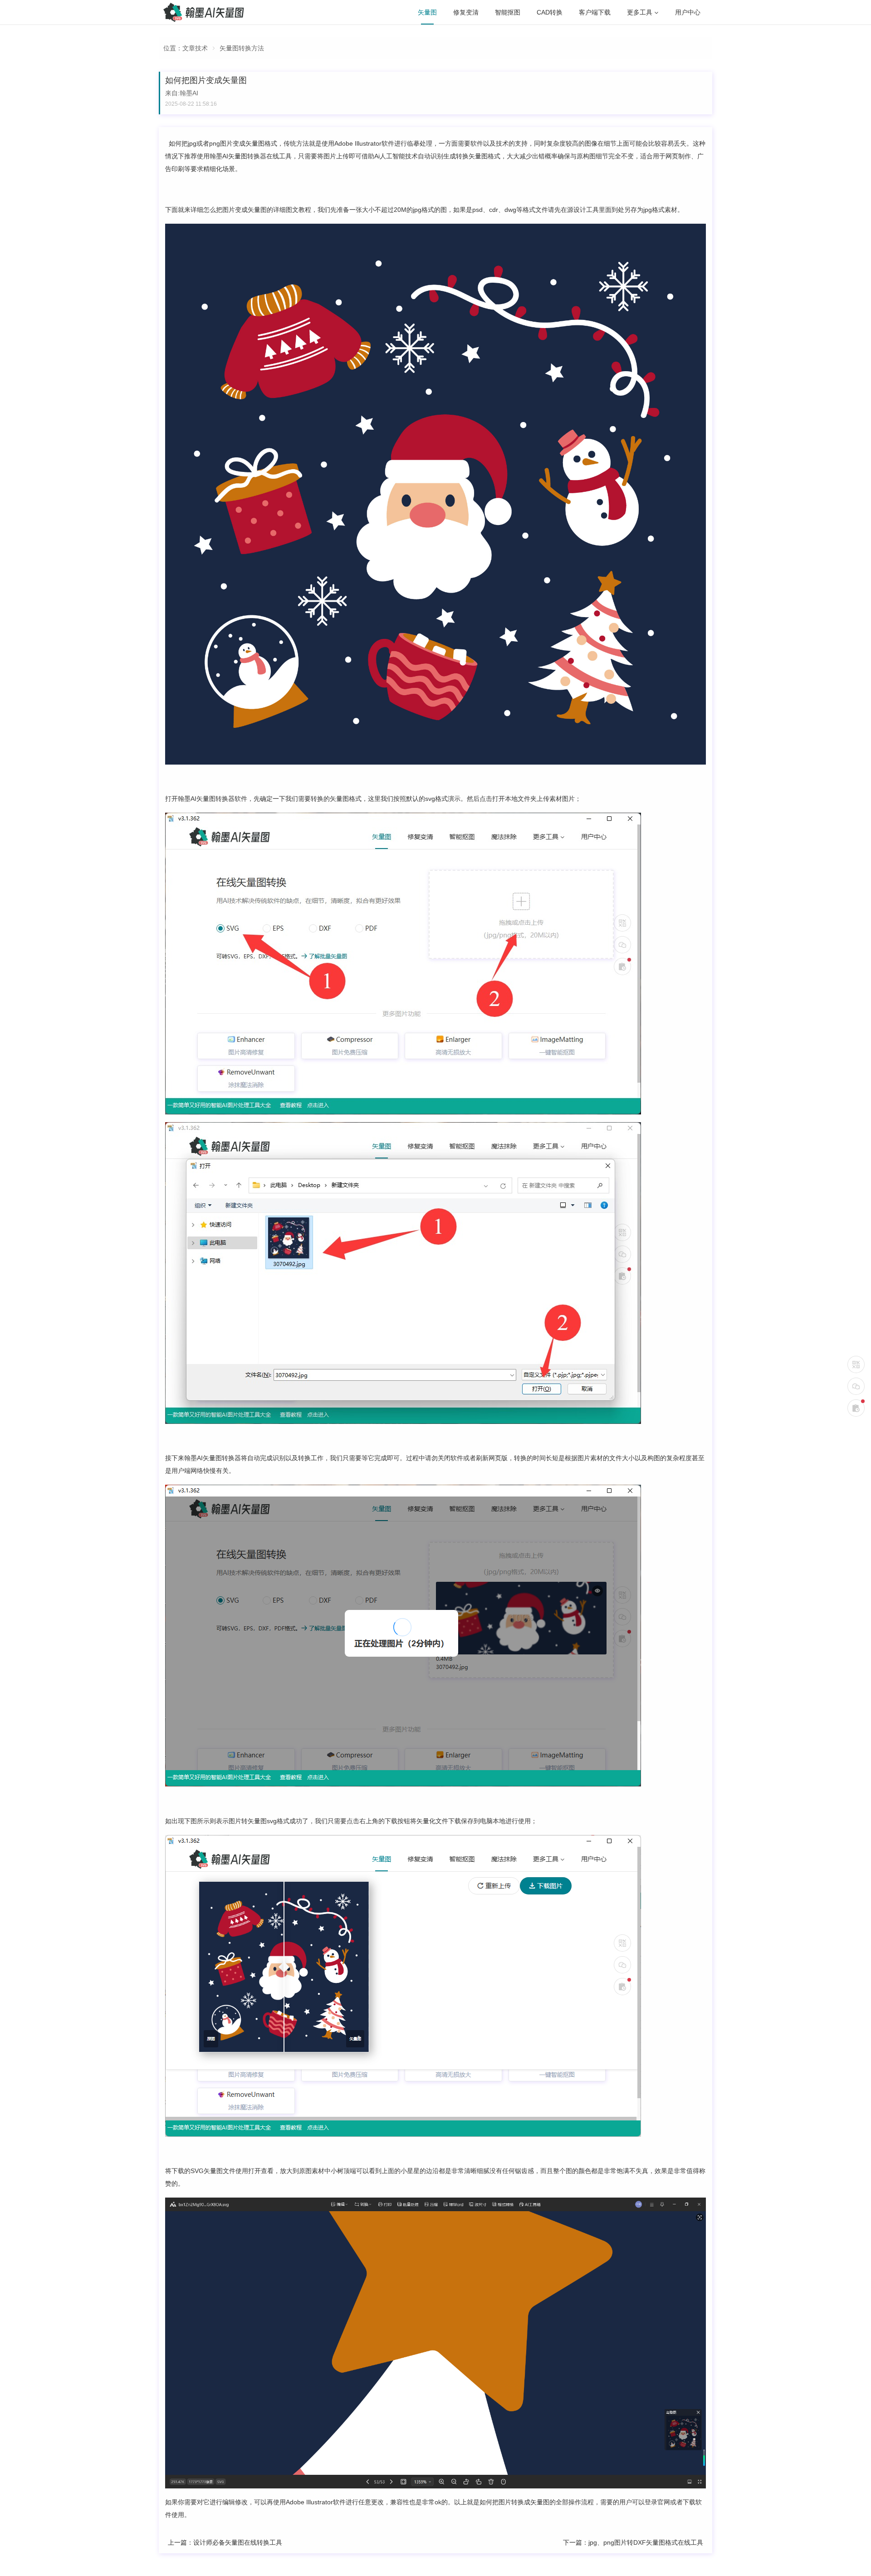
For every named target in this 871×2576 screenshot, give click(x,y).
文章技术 (195, 48)
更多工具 (640, 12)
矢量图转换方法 (242, 48)
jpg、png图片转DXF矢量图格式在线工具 (646, 2542)
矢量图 (427, 12)
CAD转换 (550, 12)
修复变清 (466, 12)
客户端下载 (595, 12)
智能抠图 (508, 12)
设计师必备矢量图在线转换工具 (238, 2542)
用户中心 (688, 12)
